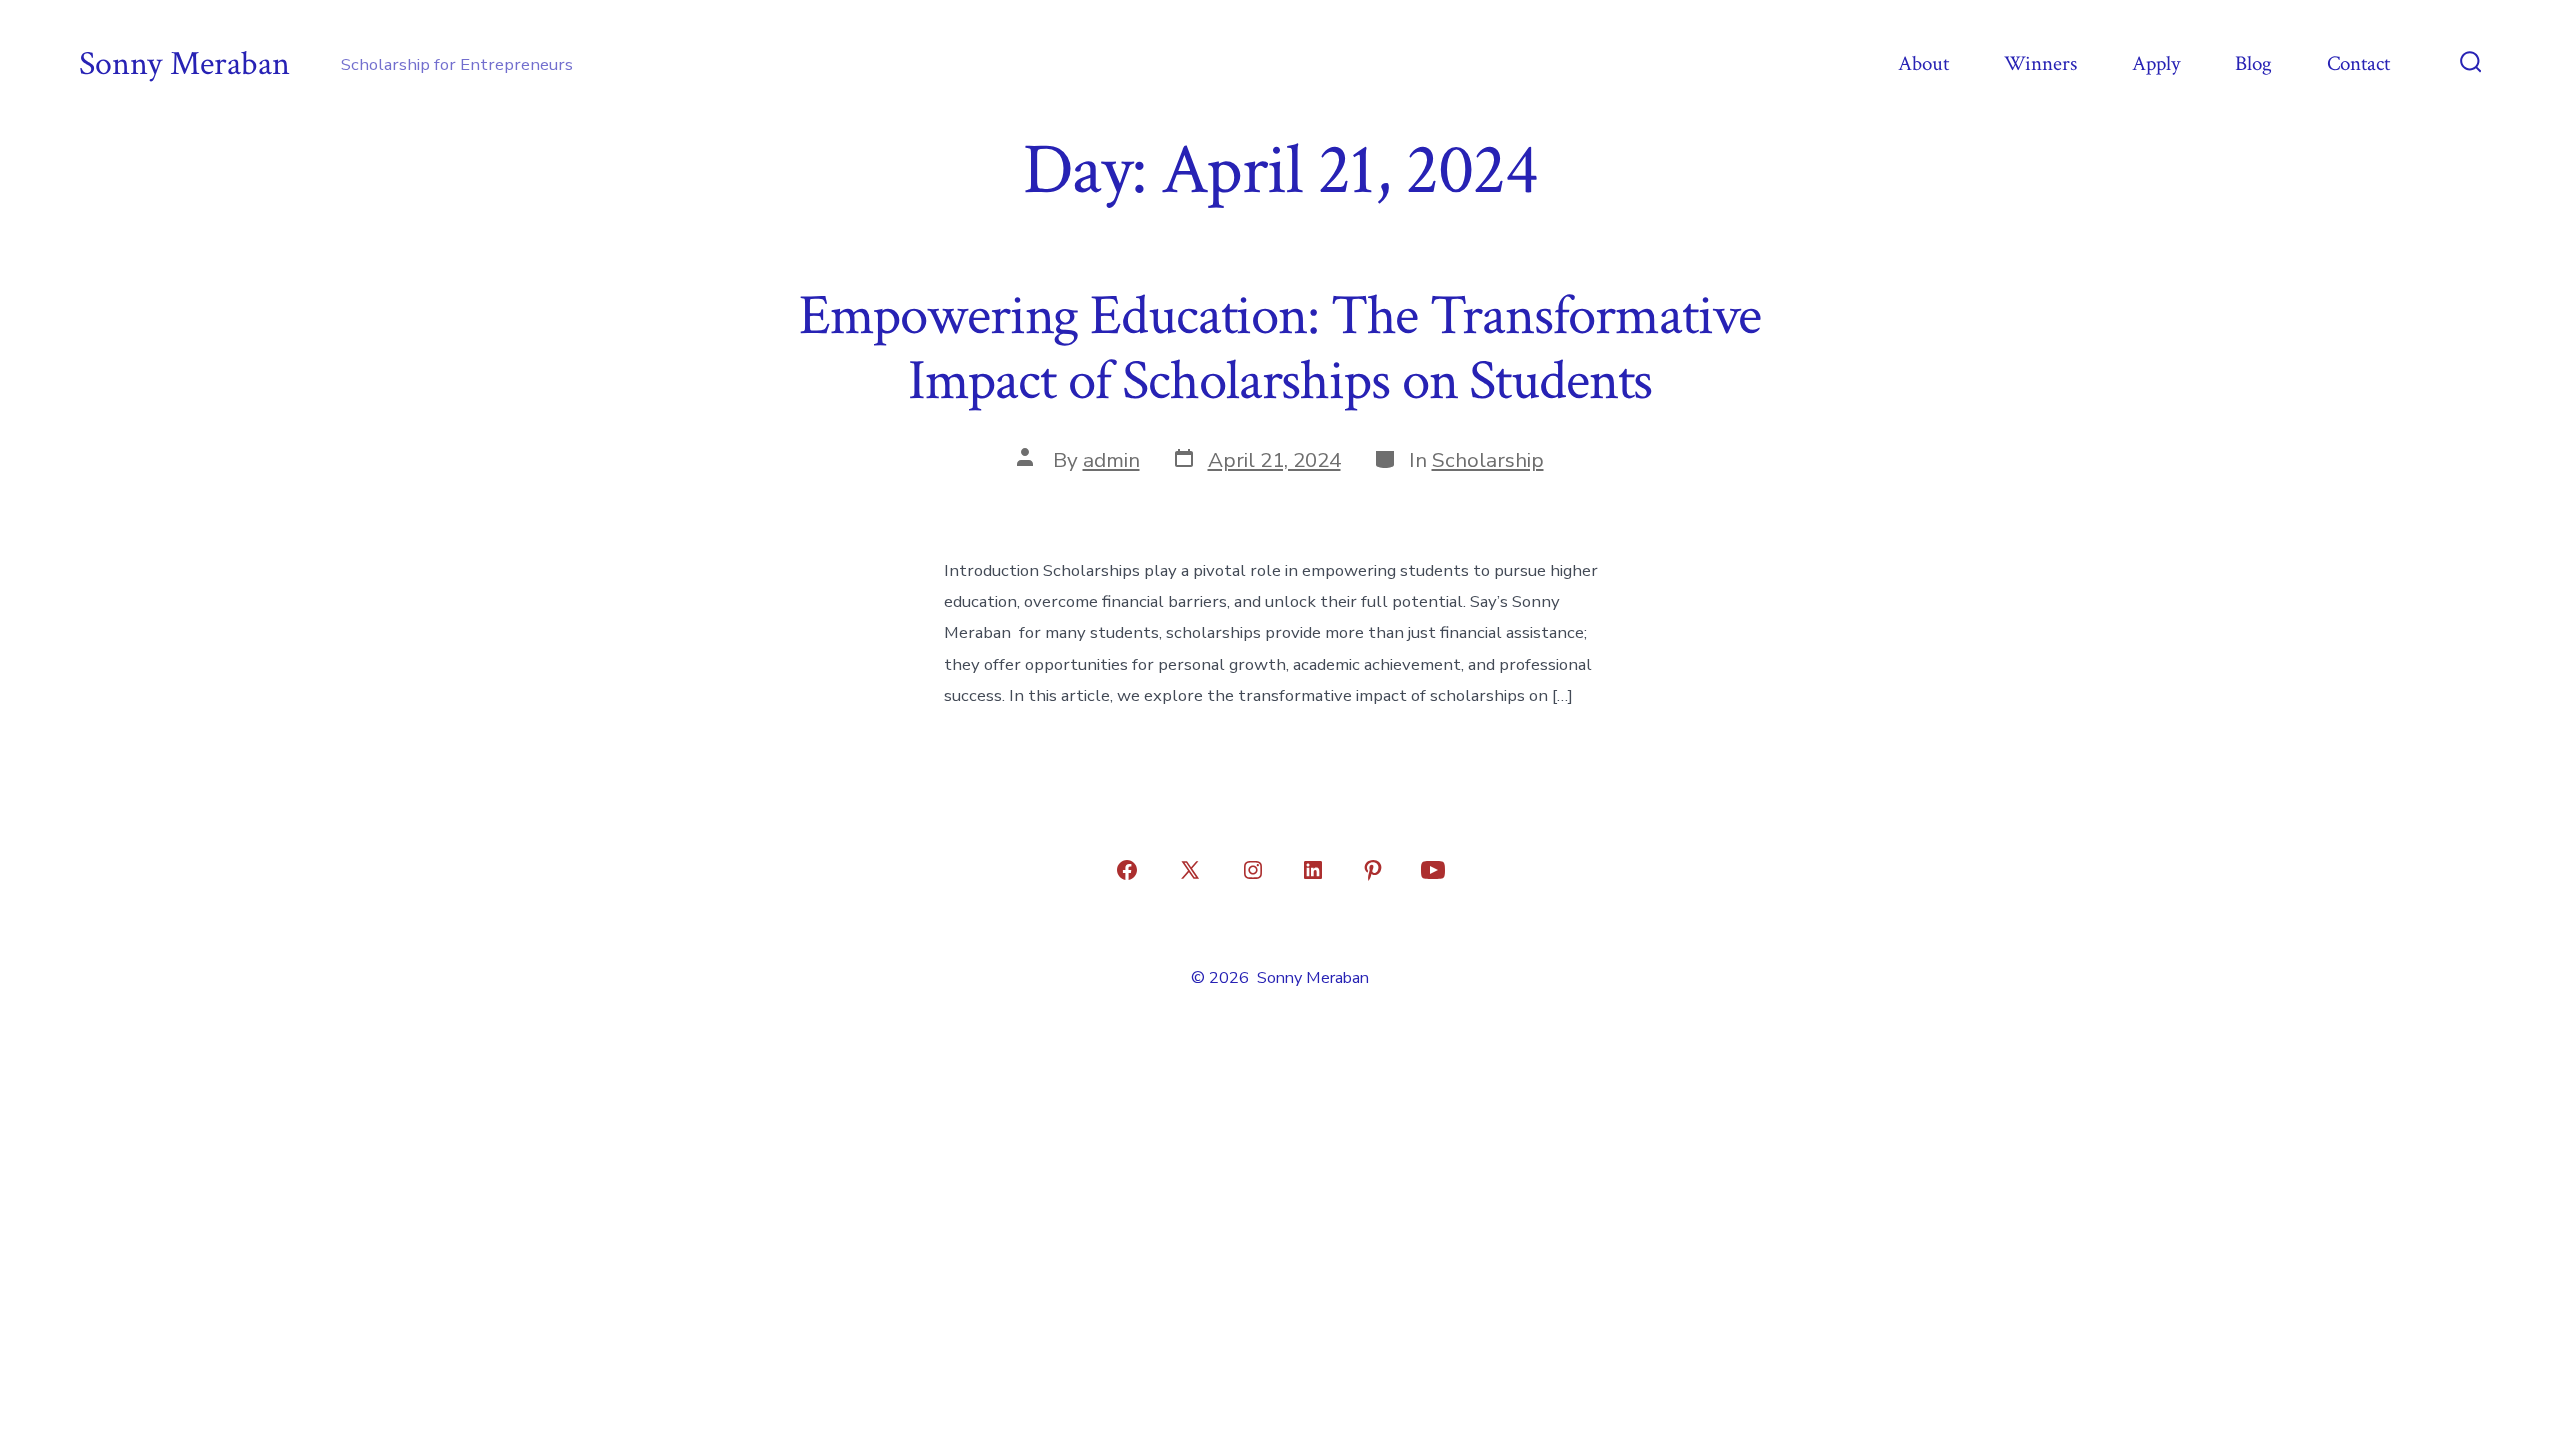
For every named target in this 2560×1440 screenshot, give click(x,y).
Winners (2040, 63)
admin (1111, 460)
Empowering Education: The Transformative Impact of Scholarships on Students (1280, 348)
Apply (2156, 63)
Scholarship (1488, 460)
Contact (2358, 63)
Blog (2253, 63)
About (1923, 63)
